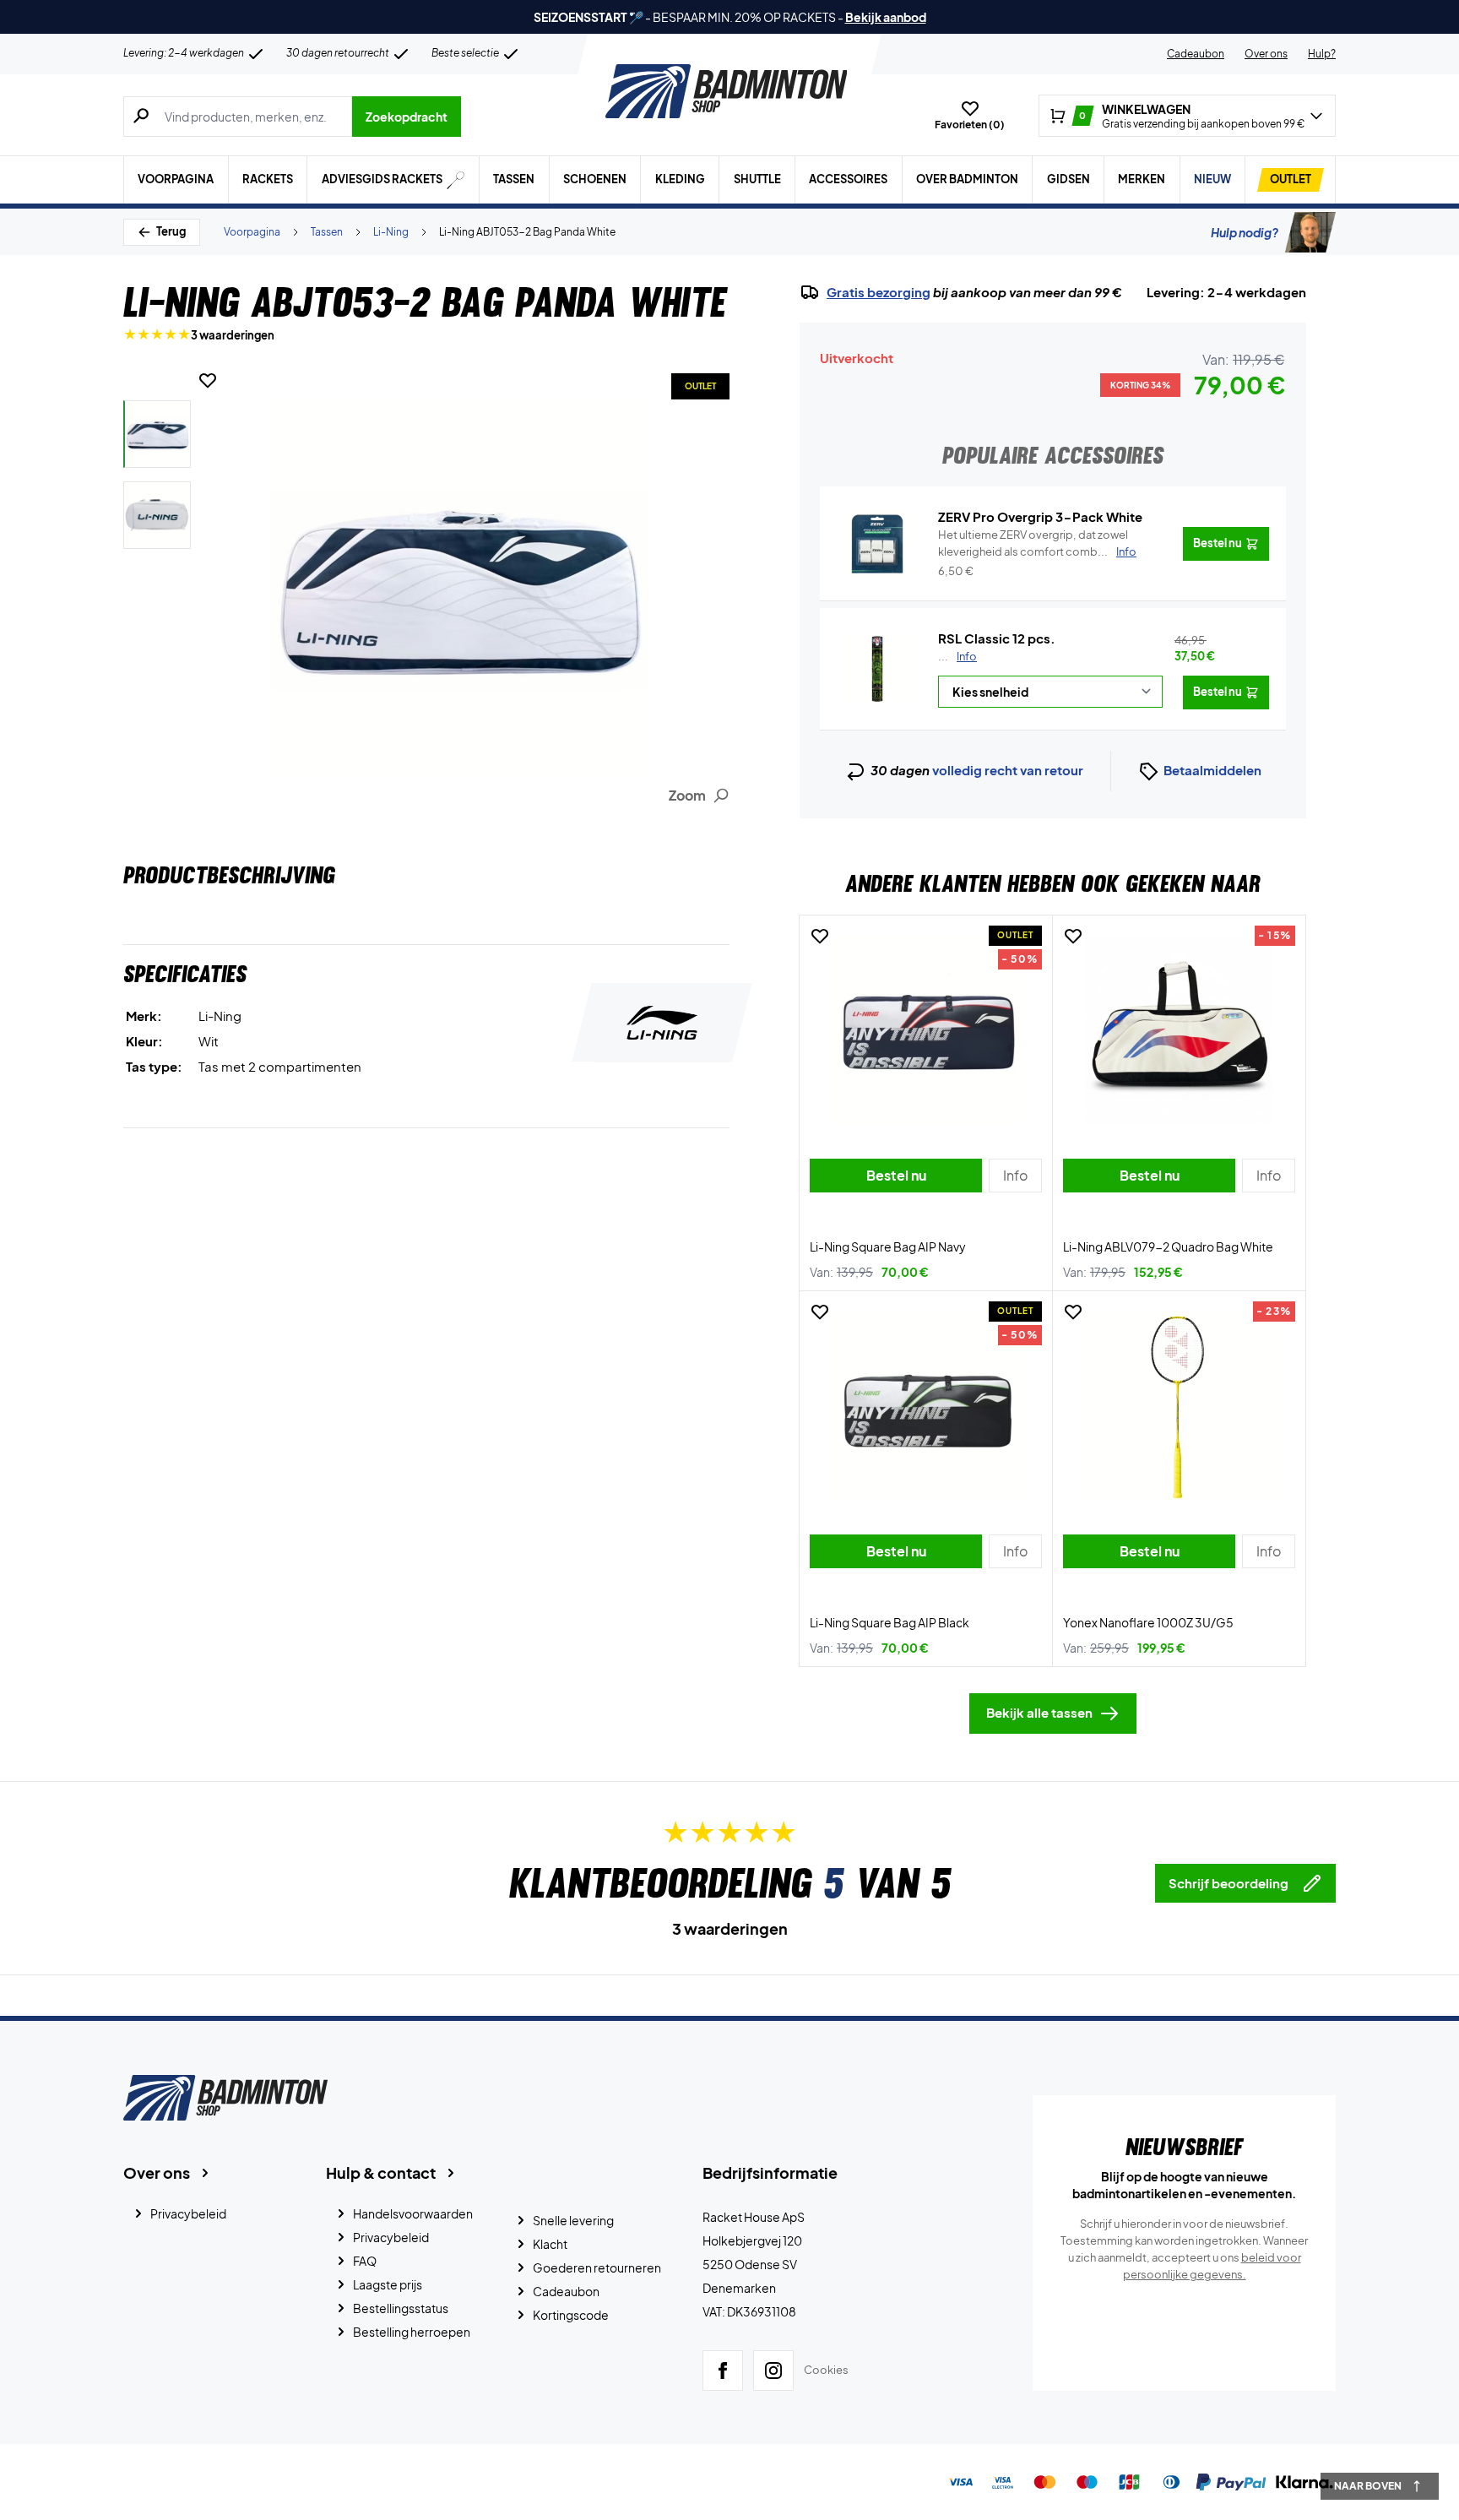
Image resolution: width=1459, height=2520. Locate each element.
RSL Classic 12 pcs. (997, 638)
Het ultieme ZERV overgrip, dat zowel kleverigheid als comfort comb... (1037, 543)
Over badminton (967, 179)
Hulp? (1322, 54)
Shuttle (757, 179)
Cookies (826, 2370)
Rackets (268, 179)
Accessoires (848, 179)
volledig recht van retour (1008, 770)
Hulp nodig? (1245, 232)
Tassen (514, 179)
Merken (1142, 179)
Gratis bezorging (879, 292)
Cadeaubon (1196, 54)
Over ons (1266, 54)
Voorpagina (176, 179)
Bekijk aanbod (886, 17)
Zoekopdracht (407, 117)
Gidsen (1068, 179)
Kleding (680, 179)
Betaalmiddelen (1212, 770)
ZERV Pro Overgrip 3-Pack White (1040, 516)
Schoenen (595, 179)
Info (967, 656)
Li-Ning (391, 232)
